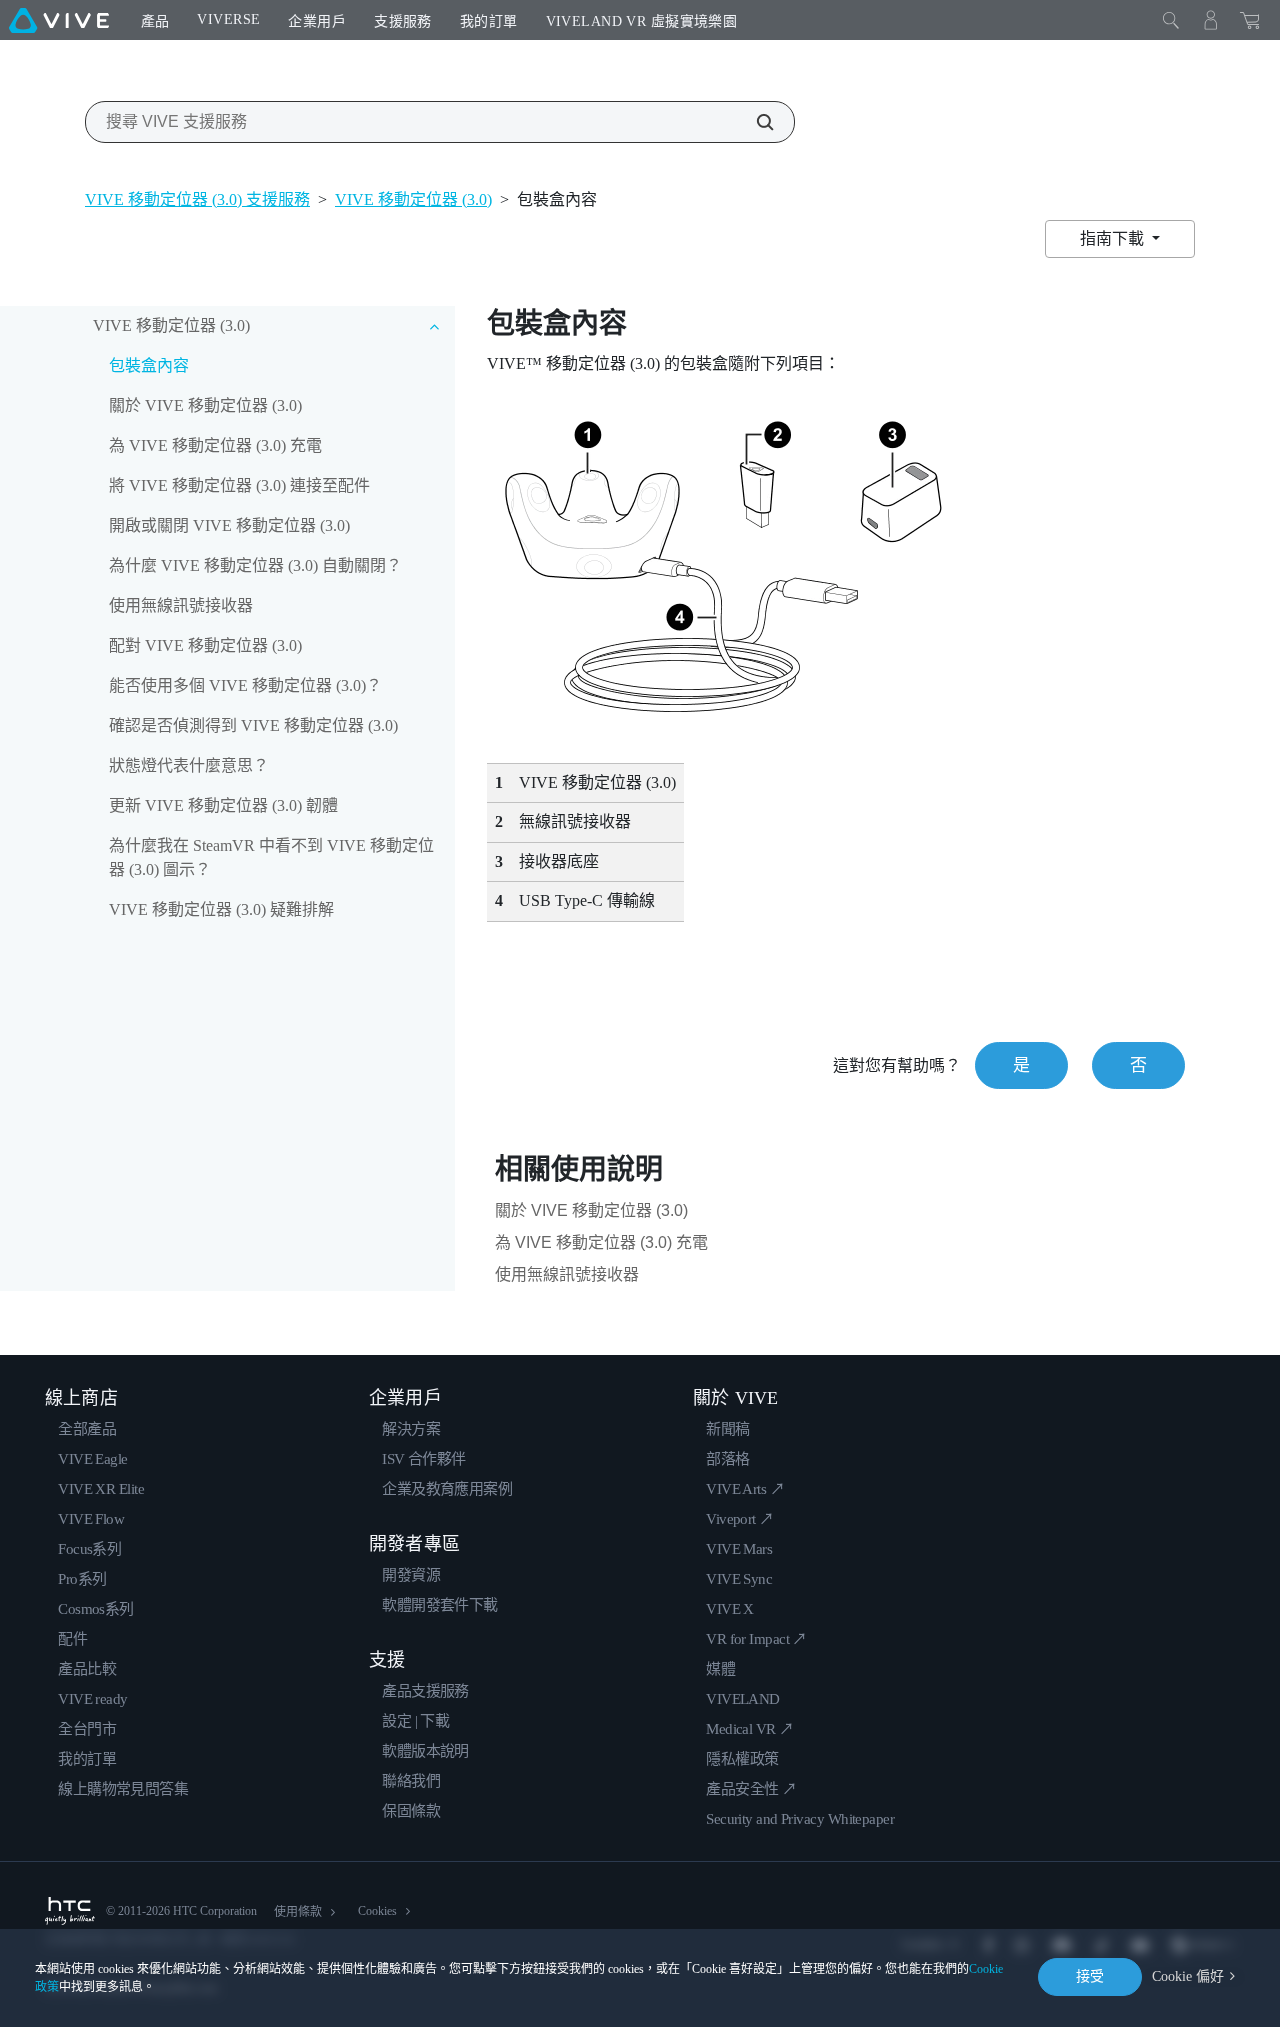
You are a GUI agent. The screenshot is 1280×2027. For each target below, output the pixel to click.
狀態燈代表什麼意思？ (189, 765)
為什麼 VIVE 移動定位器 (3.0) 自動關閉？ (255, 565)
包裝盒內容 (149, 365)
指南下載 (1114, 238)
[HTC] (70, 1911)
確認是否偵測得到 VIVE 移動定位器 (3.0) (253, 725)
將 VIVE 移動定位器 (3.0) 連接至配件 (239, 485)
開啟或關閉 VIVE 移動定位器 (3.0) (229, 525)
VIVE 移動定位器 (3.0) (413, 199)
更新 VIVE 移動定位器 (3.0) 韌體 (223, 805)
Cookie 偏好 (1188, 1976)
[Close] (1171, 20)
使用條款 (298, 1912)
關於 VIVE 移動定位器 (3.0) (205, 405)
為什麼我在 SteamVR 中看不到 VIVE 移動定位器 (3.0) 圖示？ (271, 857)
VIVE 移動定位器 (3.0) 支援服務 (197, 199)
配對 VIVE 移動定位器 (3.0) (205, 645)
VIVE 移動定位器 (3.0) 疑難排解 (221, 909)
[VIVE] (59, 20)
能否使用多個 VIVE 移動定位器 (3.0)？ (245, 685)
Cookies (377, 1911)
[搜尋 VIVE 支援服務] (754, 122)
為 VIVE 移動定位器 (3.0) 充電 (215, 445)
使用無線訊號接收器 (181, 605)
